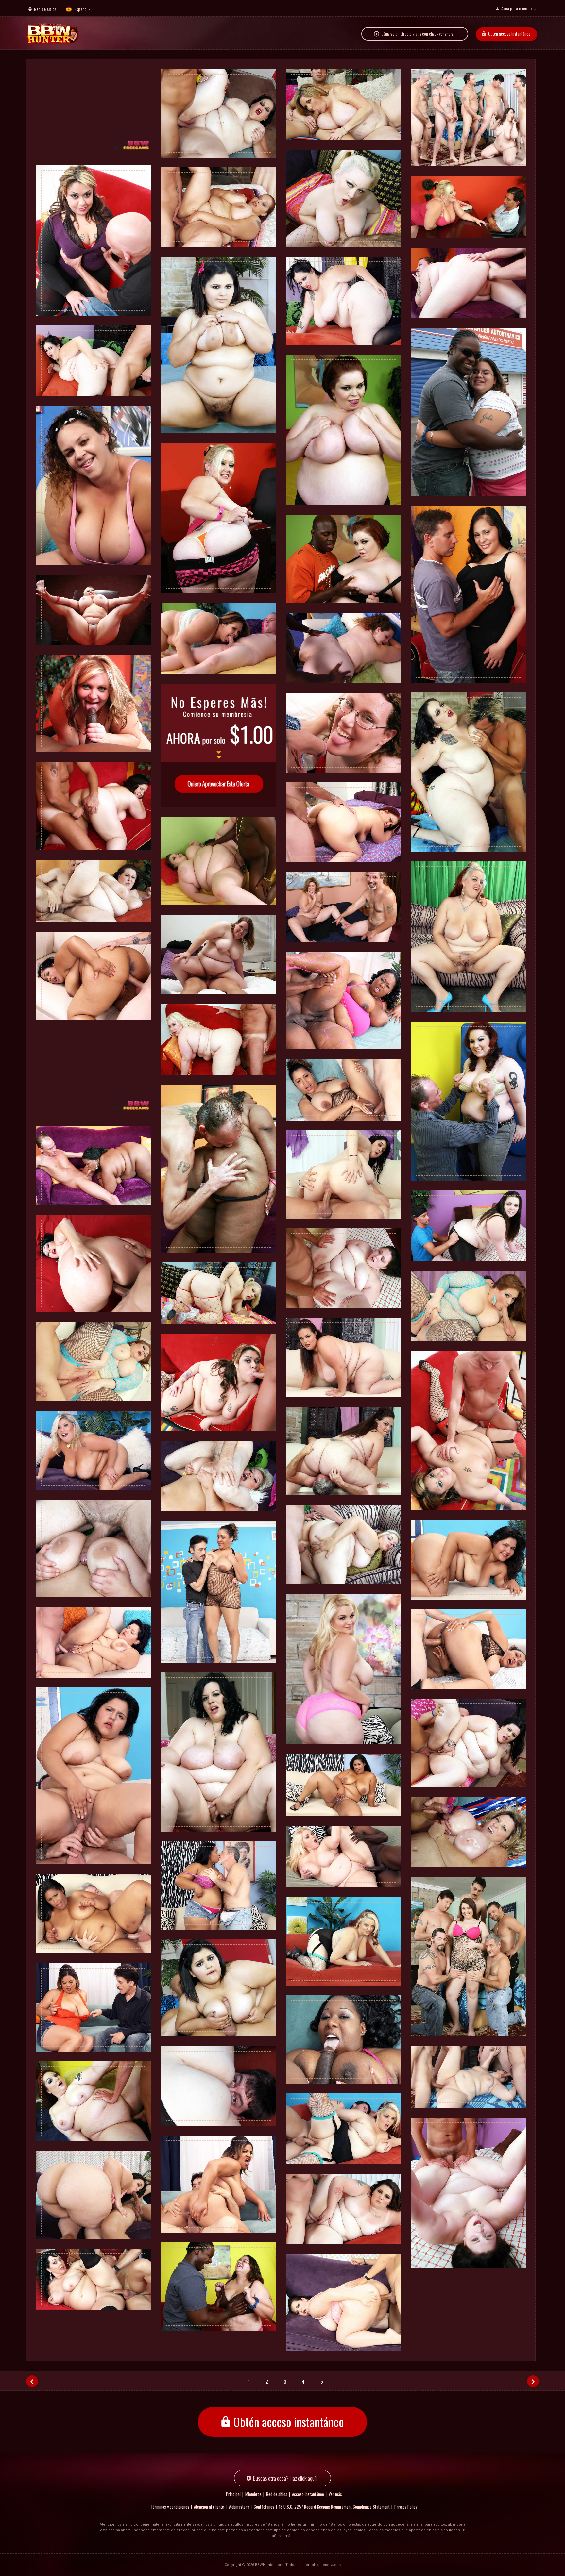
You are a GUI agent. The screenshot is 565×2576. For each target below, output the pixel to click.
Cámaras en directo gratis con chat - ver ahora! (418, 34)
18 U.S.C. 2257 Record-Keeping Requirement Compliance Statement (334, 2507)
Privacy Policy (406, 2507)
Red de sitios (45, 9)
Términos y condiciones (170, 2507)
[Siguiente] (533, 2381)
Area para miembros (519, 8)
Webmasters (239, 2507)
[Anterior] (32, 2381)
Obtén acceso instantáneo (509, 33)
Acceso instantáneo (308, 2494)
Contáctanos (264, 2507)
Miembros (253, 2494)
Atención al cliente (209, 2507)
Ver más (335, 2494)
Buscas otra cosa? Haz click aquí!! (285, 2478)
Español (81, 9)
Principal (233, 2494)
